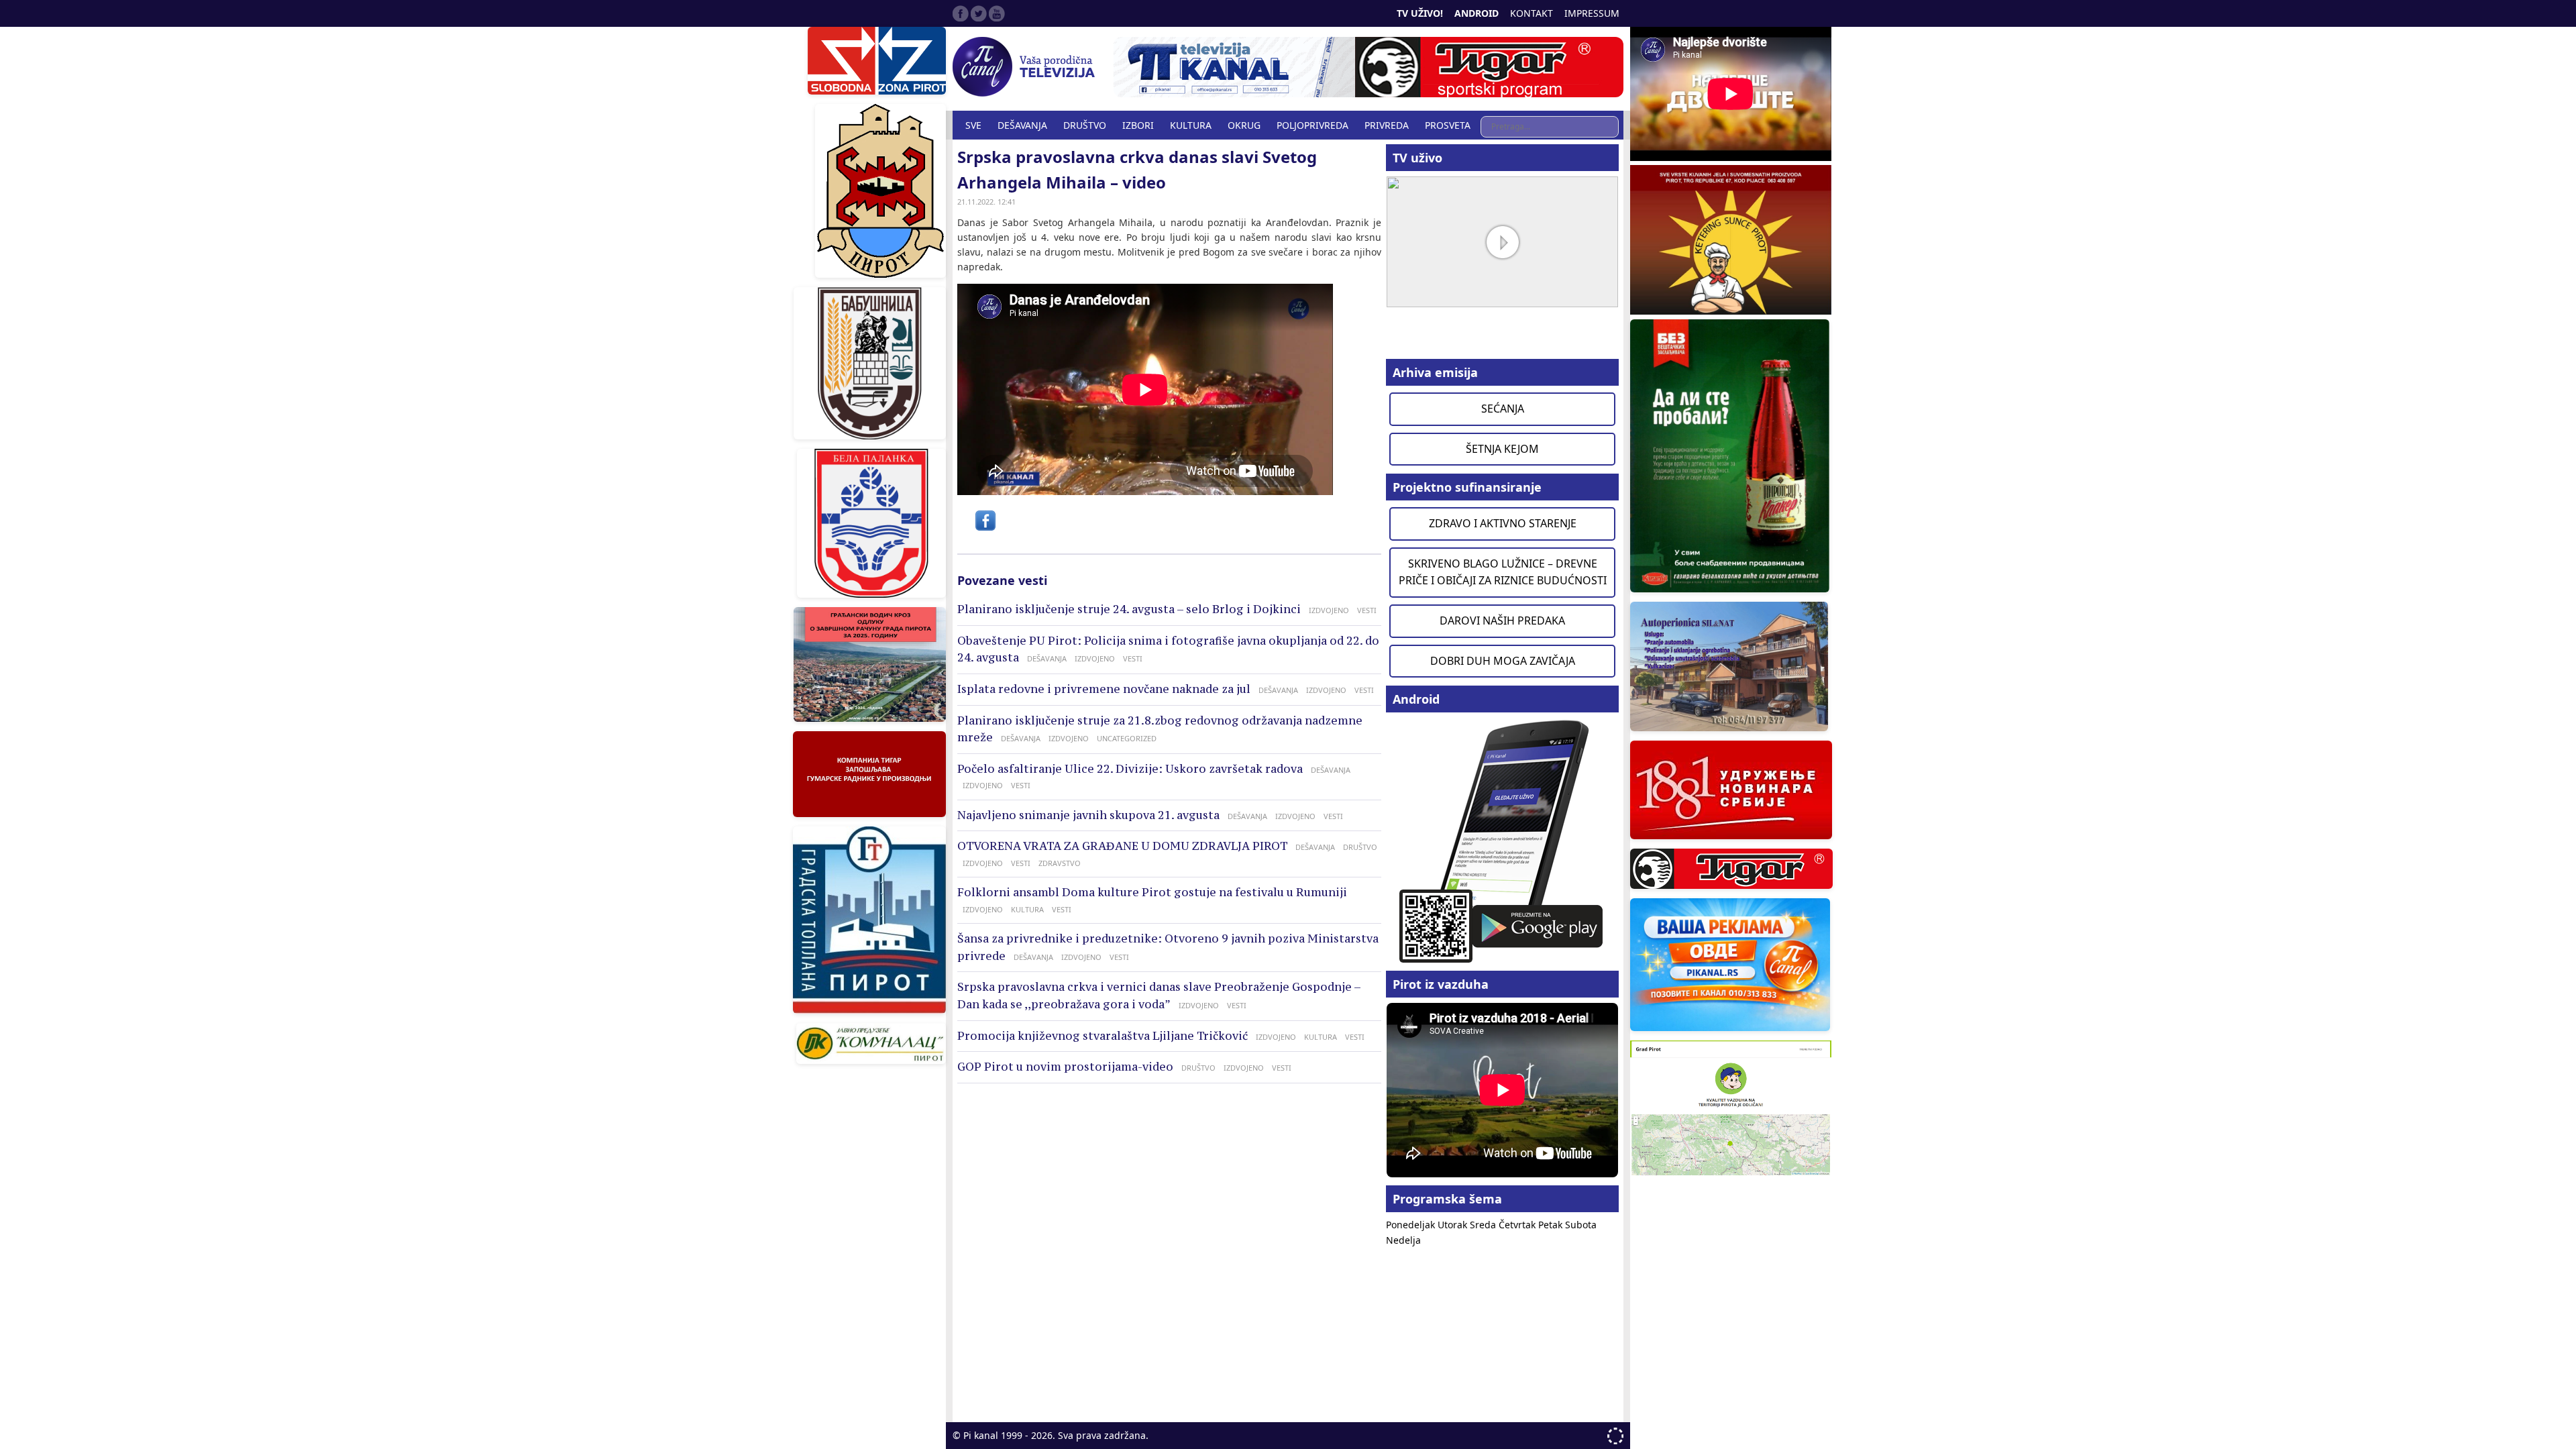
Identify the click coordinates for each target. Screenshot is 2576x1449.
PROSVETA (1448, 125)
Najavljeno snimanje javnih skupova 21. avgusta (1088, 815)
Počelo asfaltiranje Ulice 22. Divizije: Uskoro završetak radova (1130, 769)
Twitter (979, 13)
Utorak (1454, 1225)
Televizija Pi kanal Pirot (1026, 67)
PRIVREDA (1387, 125)
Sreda (1484, 1225)
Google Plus (997, 13)
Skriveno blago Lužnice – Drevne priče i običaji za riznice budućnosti (1503, 572)
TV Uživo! (1420, 13)
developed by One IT (1615, 1436)
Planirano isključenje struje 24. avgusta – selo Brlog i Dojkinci (1129, 609)
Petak (1552, 1225)
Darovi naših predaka (1502, 621)
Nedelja (1403, 1240)
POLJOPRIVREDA (1312, 125)
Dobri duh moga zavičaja (1503, 661)
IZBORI (1138, 125)
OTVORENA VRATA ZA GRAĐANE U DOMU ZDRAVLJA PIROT (1122, 846)
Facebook (961, 13)
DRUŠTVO (1085, 125)
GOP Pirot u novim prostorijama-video (1065, 1067)
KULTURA (1191, 125)
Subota (1581, 1225)
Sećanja (1503, 409)
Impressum (1592, 13)
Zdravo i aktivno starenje (1503, 523)
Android (1477, 13)
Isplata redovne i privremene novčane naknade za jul (1104, 689)
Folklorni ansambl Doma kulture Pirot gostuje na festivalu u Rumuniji (1152, 892)
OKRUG (1244, 125)
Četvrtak (1518, 1225)
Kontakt (1532, 13)
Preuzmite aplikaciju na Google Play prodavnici (1502, 840)
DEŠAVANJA (1022, 125)
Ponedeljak (1412, 1225)
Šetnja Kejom (1502, 449)
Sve (973, 125)
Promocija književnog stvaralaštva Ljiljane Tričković (1103, 1036)
